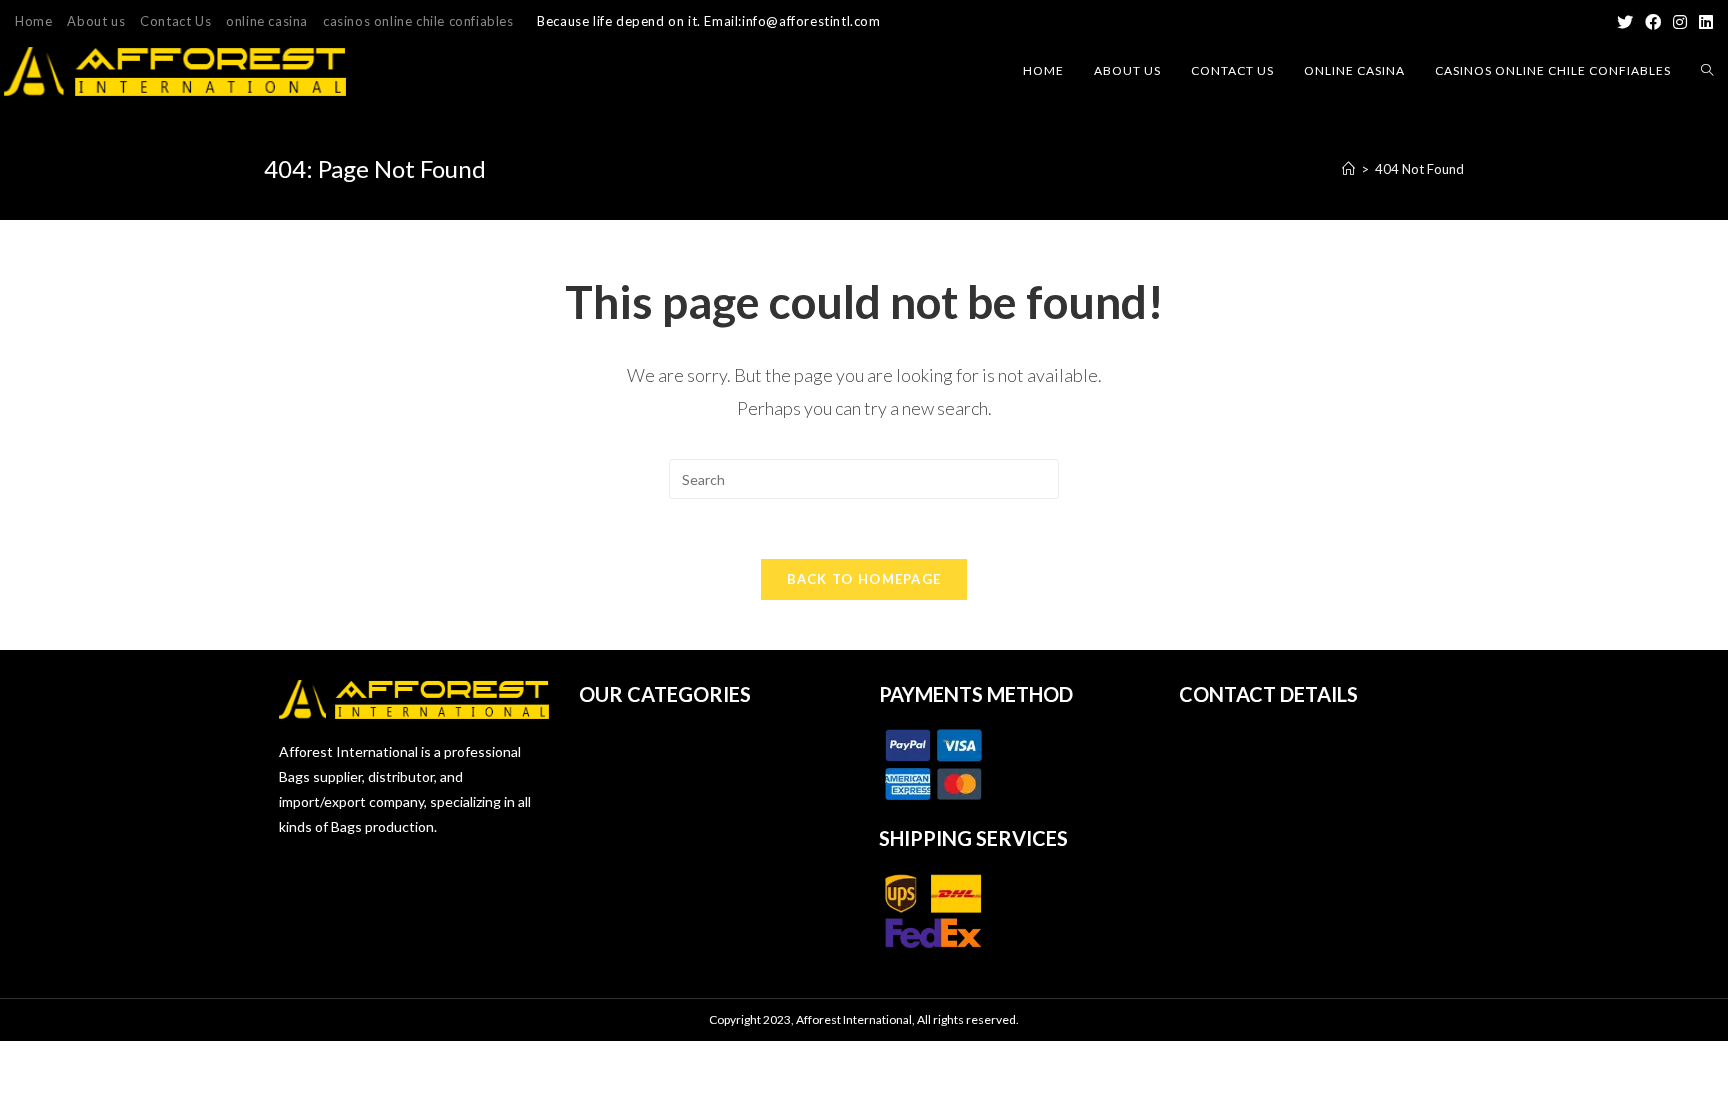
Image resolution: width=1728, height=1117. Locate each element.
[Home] (1348, 169)
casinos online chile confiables (418, 21)
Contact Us (175, 21)
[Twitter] (1625, 22)
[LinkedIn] (1703, 22)
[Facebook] (1653, 22)
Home (33, 21)
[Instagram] (1680, 22)
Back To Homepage (864, 579)
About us (96, 21)
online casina (267, 21)
